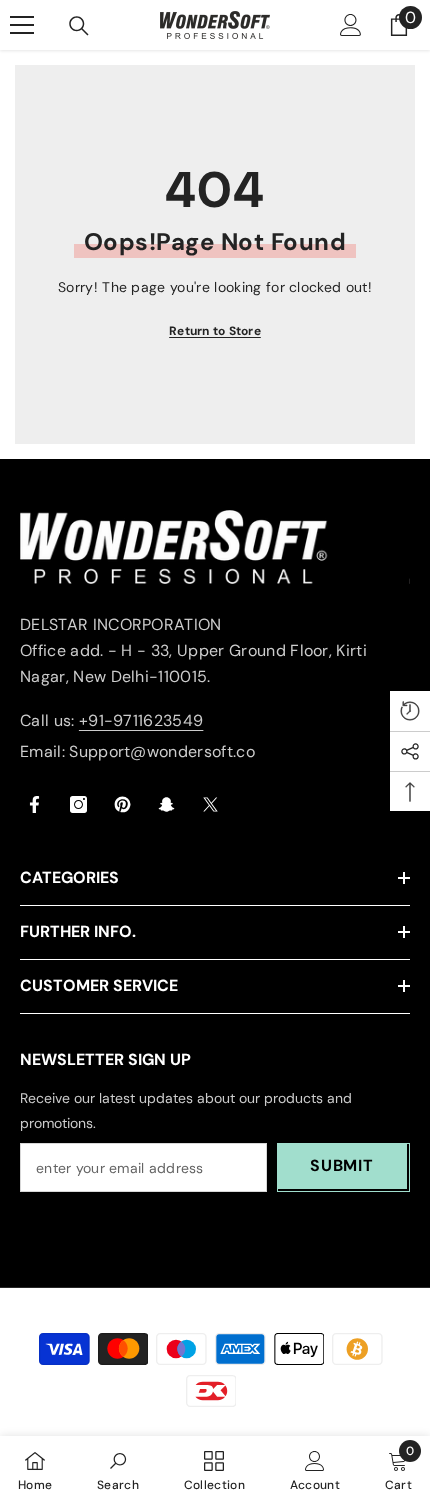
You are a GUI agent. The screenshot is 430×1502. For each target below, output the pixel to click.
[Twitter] (210, 804)
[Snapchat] (166, 804)
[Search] (79, 26)
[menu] (22, 25)
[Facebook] (34, 804)
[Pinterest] (122, 804)
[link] (118, 1469)
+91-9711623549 (141, 720)
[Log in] (351, 25)
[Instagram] (78, 804)
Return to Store (215, 331)
